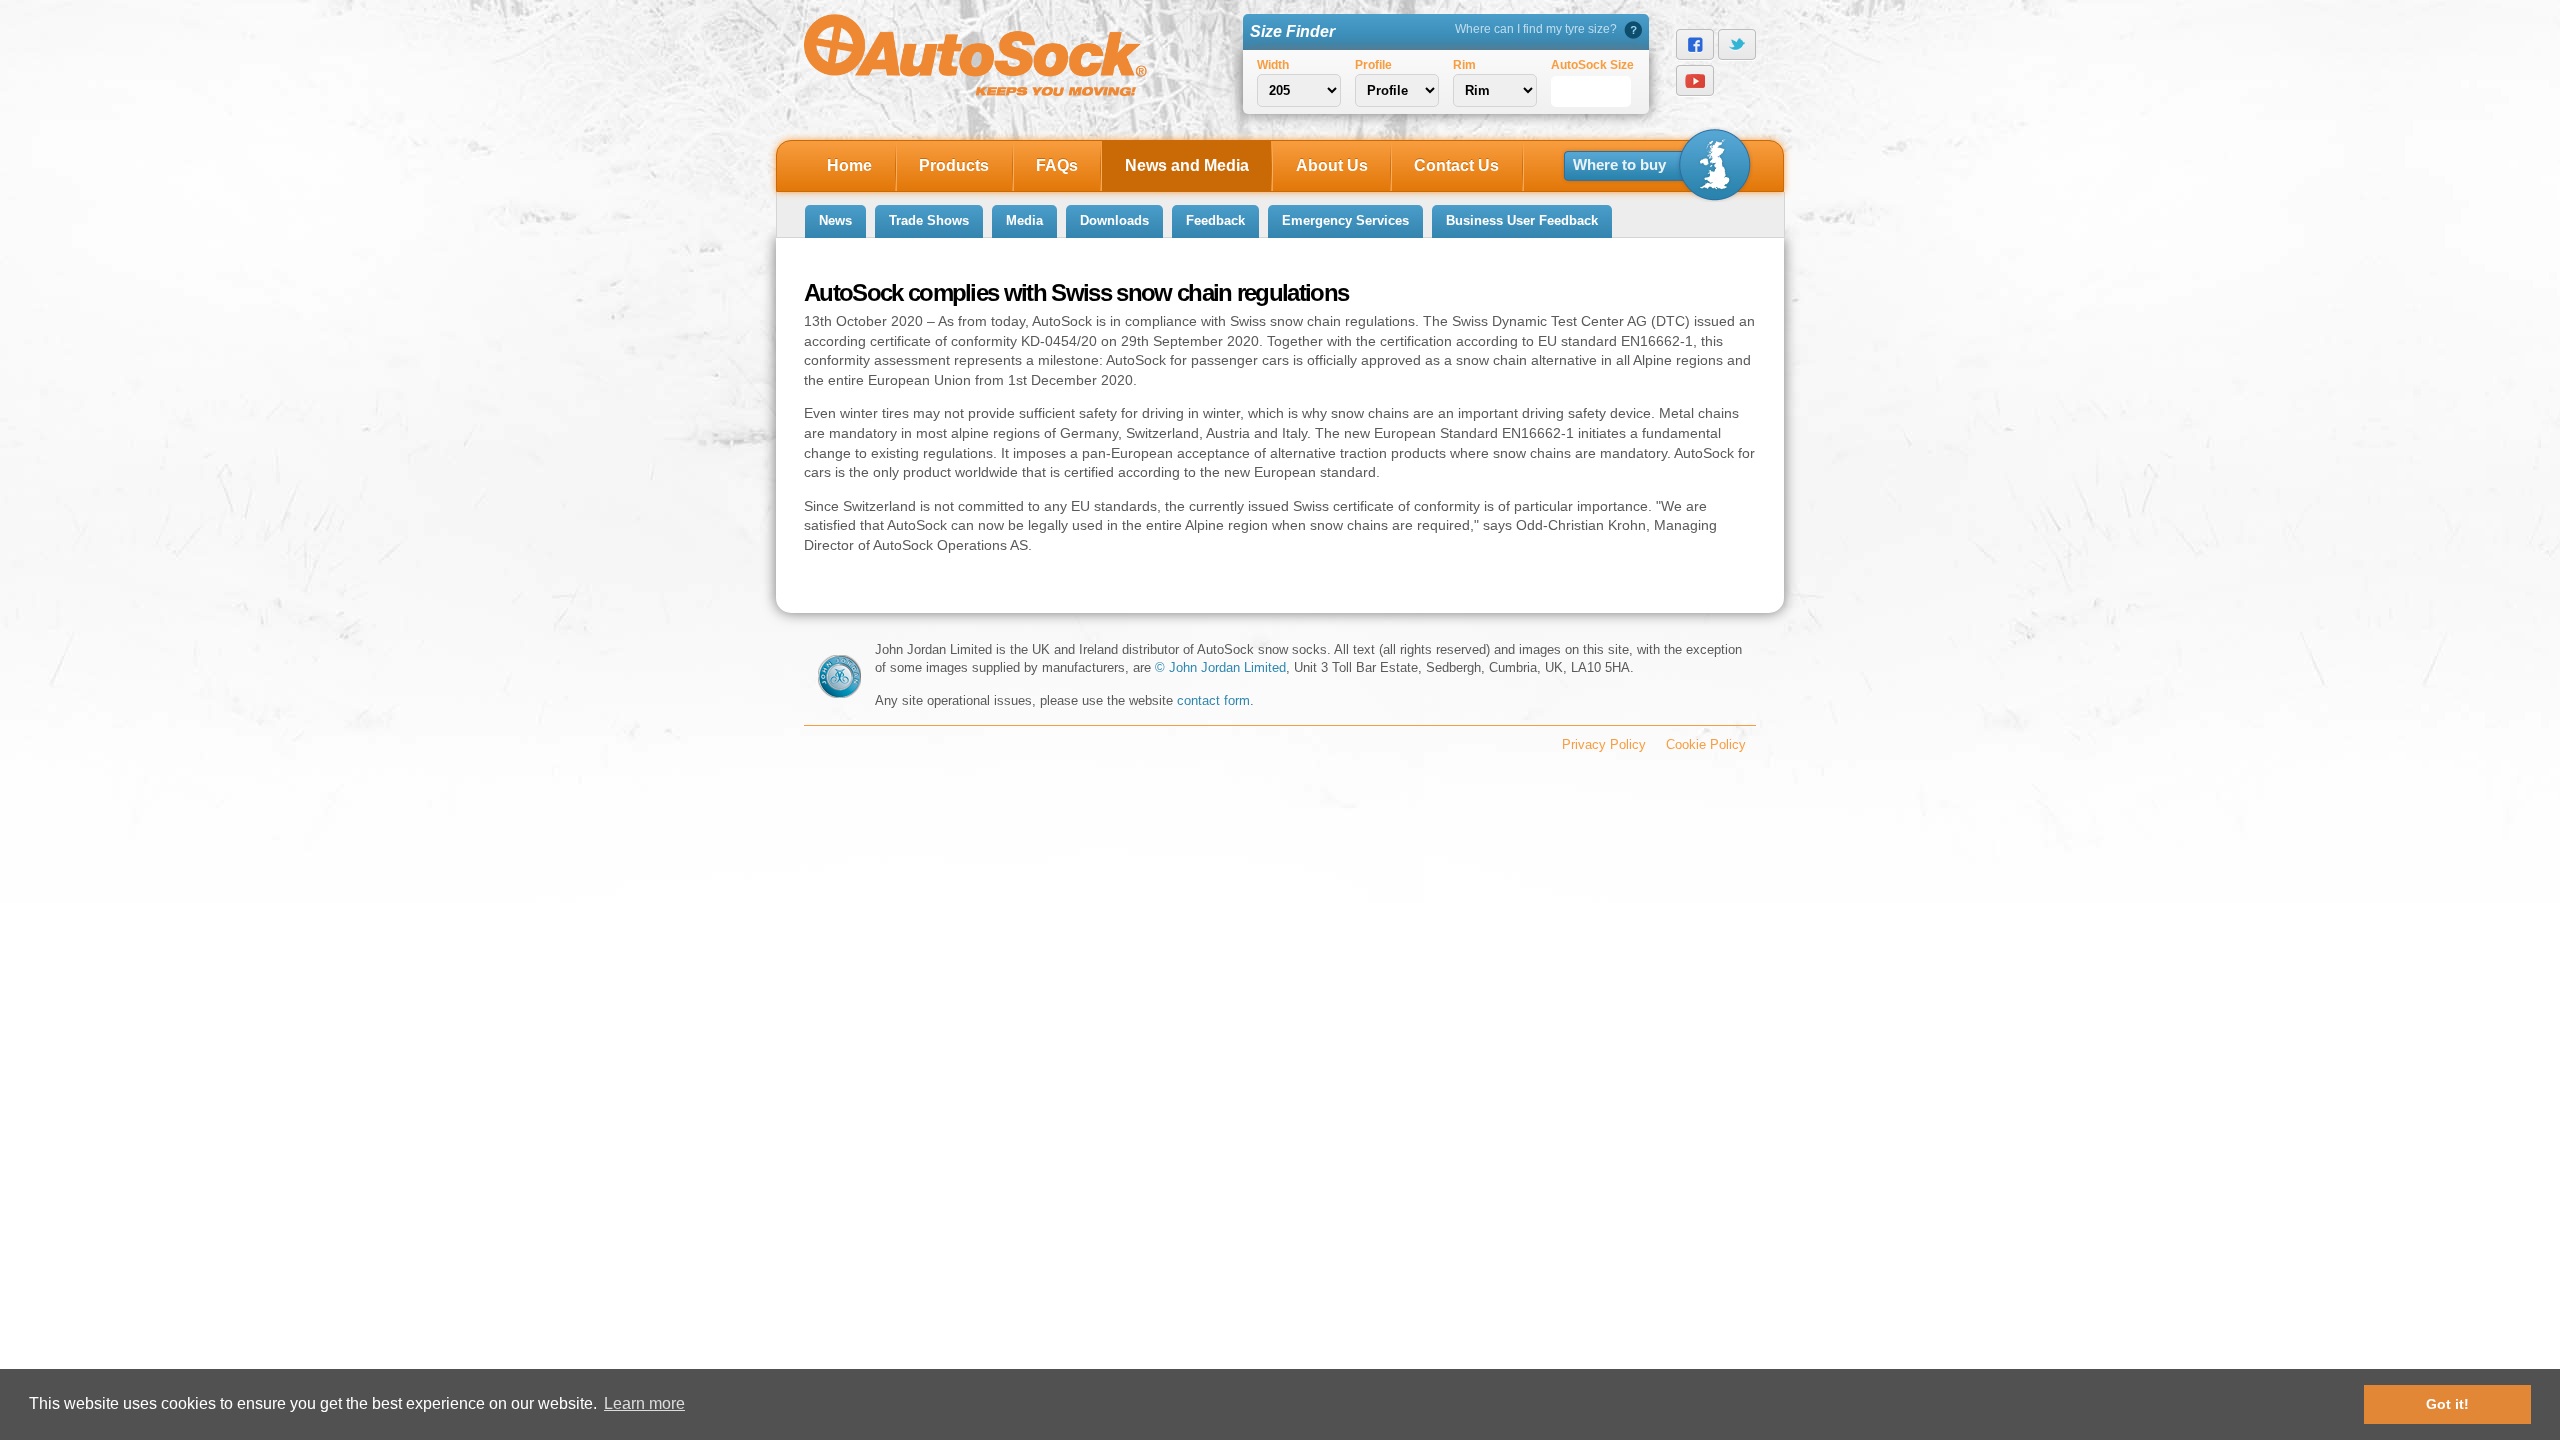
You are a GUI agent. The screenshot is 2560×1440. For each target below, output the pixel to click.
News (835, 220)
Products (954, 165)
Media (1024, 220)
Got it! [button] (2447, 1404)
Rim (1464, 65)
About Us (1332, 165)
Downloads (1114, 220)
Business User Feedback (1522, 220)
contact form (1213, 700)
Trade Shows (929, 220)
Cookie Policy (1706, 744)
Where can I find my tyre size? (1536, 29)
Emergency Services (1345, 220)
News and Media (1187, 165)
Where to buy (1619, 165)
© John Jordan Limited (1220, 667)
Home (849, 165)
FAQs (1057, 165)
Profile (1373, 65)
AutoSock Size (1592, 65)
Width (1273, 65)
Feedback (1215, 220)
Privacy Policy (1604, 744)
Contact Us (1456, 165)
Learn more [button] (644, 1403)
